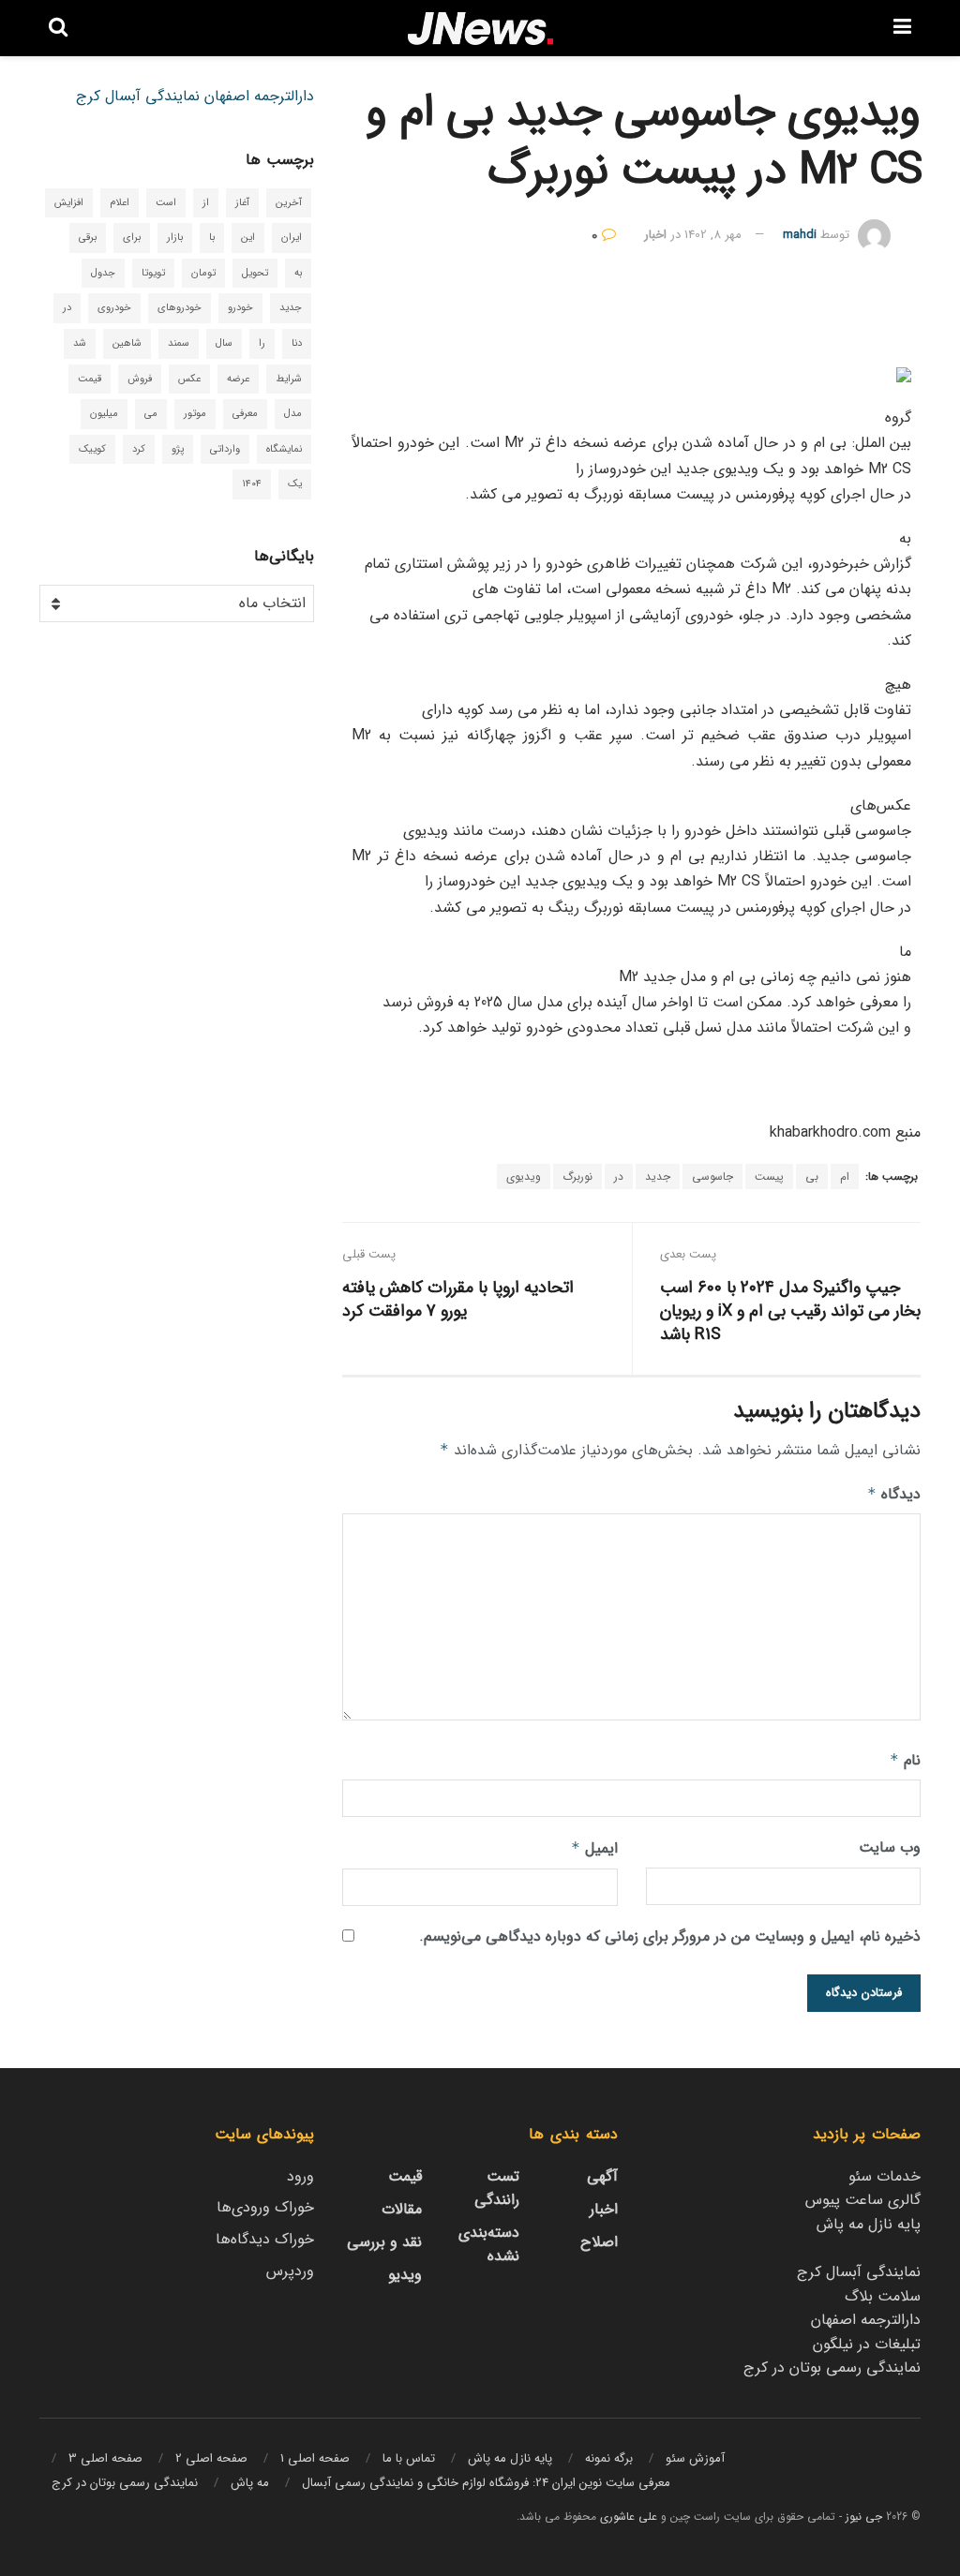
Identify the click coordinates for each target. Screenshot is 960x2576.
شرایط (289, 379)
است (166, 203)
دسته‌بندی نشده (489, 2244)
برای (132, 238)
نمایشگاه (284, 449)
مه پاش (250, 2483)
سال (224, 343)
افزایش (69, 203)
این (248, 238)
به (298, 273)
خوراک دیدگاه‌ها (265, 2239)
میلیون (104, 414)
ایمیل (594, 1848)
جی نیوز (864, 2516)
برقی (88, 238)
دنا (297, 343)
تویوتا (153, 273)
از (206, 203)
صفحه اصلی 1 (315, 2458)
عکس (189, 379)
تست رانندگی (497, 2188)
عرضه (238, 379)
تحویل (255, 273)
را (262, 343)
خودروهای (180, 308)
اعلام (120, 203)
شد (80, 343)
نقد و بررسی (384, 2242)
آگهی (602, 2176)
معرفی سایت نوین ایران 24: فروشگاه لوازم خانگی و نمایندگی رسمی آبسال (486, 2483)
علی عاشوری (629, 2516)
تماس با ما (409, 2458)
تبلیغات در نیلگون (867, 2344)
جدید (658, 1176)
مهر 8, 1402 (713, 235)
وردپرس (290, 2271)
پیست (769, 1176)
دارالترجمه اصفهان (259, 96)
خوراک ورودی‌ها (265, 2207)
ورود (300, 2176)
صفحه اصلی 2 (211, 2458)
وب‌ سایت (890, 1847)
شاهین (127, 343)
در (619, 1176)
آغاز (242, 203)
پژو (178, 449)
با (212, 238)
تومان (203, 273)
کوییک (92, 449)
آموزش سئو (695, 2458)
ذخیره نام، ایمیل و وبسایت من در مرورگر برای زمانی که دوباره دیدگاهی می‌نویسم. (670, 1936)
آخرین (289, 203)
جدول (103, 273)
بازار (175, 238)
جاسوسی (712, 1176)
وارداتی (225, 449)
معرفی (245, 414)
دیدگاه (894, 1494)
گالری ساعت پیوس (863, 2200)
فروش (140, 379)
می (151, 414)
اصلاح (599, 2242)
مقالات (402, 2209)
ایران (292, 238)
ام (845, 1176)
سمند (179, 343)
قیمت (90, 379)
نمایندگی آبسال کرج (138, 96)
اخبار (655, 235)
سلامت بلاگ (883, 2296)
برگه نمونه (609, 2458)
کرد (139, 449)
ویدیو (405, 2275)
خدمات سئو (885, 2176)
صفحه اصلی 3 (105, 2458)
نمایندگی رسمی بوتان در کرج (832, 2368)
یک (295, 484)
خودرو (240, 308)
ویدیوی (524, 1176)
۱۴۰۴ (252, 484)
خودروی (114, 308)
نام (905, 1760)
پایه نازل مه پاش (869, 2224)
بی (812, 1176)
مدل (293, 414)
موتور (195, 414)
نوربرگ (577, 1176)
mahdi (800, 235)
